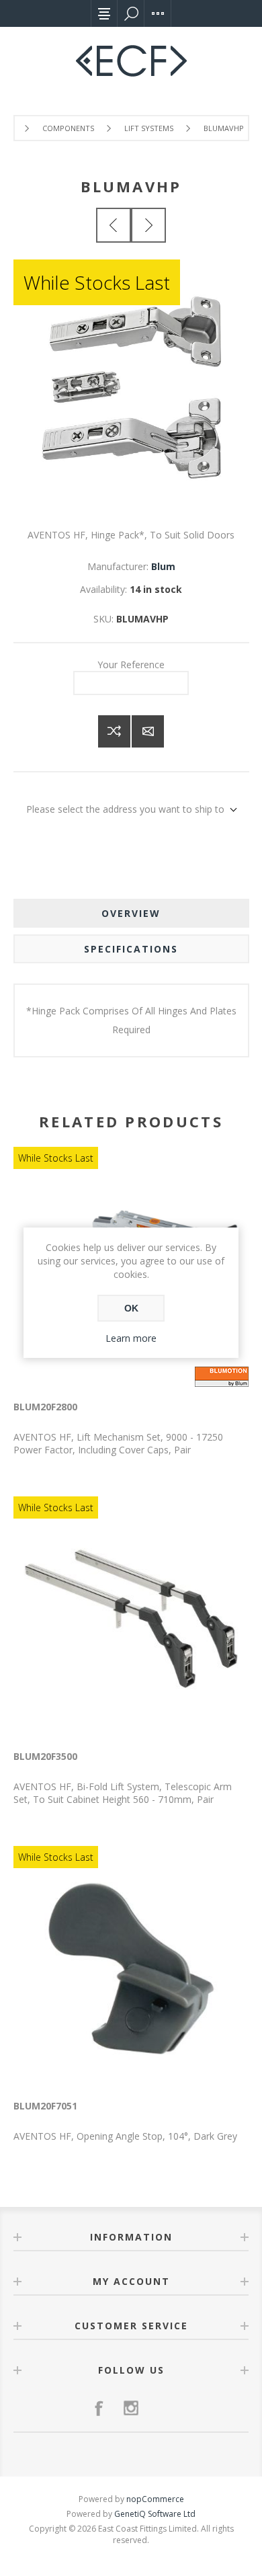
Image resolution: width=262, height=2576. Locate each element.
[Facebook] (99, 2408)
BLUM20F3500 (45, 1756)
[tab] (131, 913)
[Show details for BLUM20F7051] (131, 1968)
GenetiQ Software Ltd (155, 2514)
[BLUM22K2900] (114, 225)
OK (131, 1308)
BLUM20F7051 (45, 2106)
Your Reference (131, 665)
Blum (163, 566)
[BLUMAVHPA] (148, 225)
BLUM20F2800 (45, 1407)
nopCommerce (155, 2499)
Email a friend (148, 731)
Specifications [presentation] (131, 949)
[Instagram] (131, 2408)
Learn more (131, 1338)
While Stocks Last (97, 282)
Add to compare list (114, 731)
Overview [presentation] (131, 913)
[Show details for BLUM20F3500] (131, 1619)
